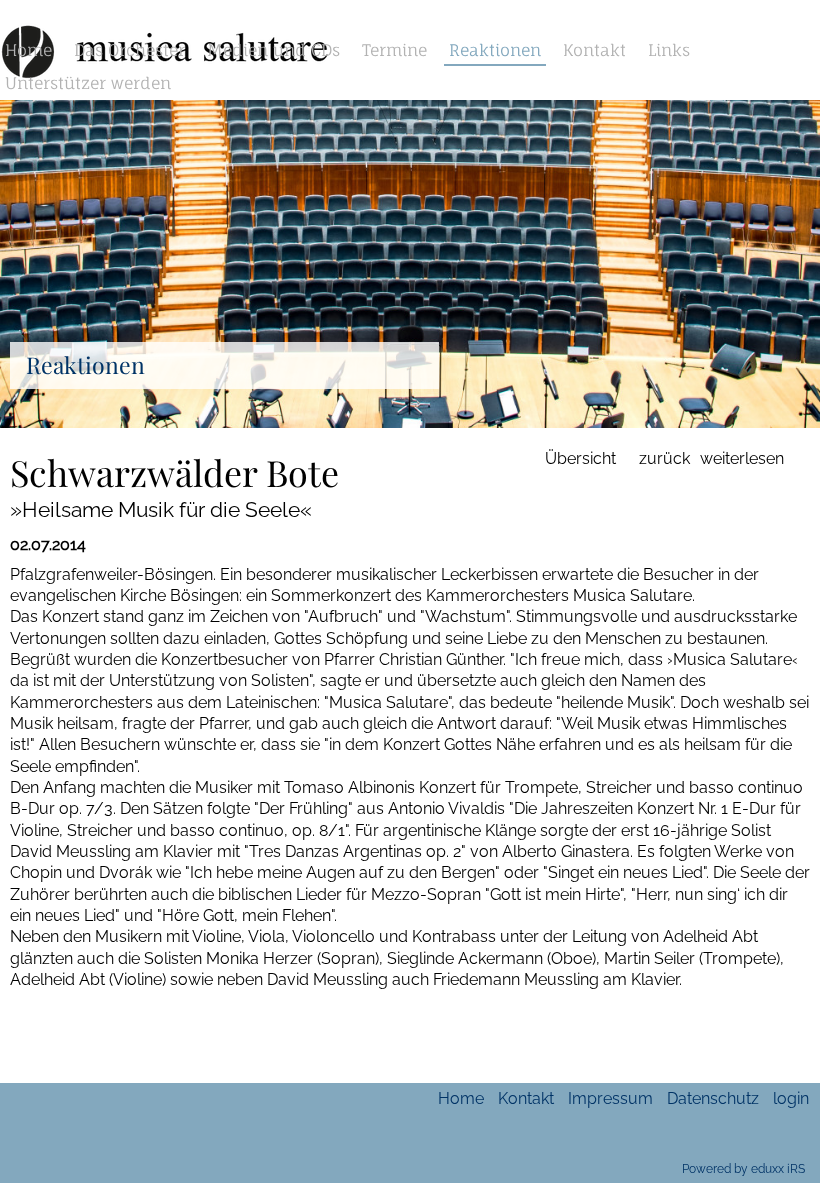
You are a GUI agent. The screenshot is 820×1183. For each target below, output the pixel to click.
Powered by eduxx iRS (743, 1169)
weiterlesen (742, 458)
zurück (664, 458)
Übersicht (580, 458)
